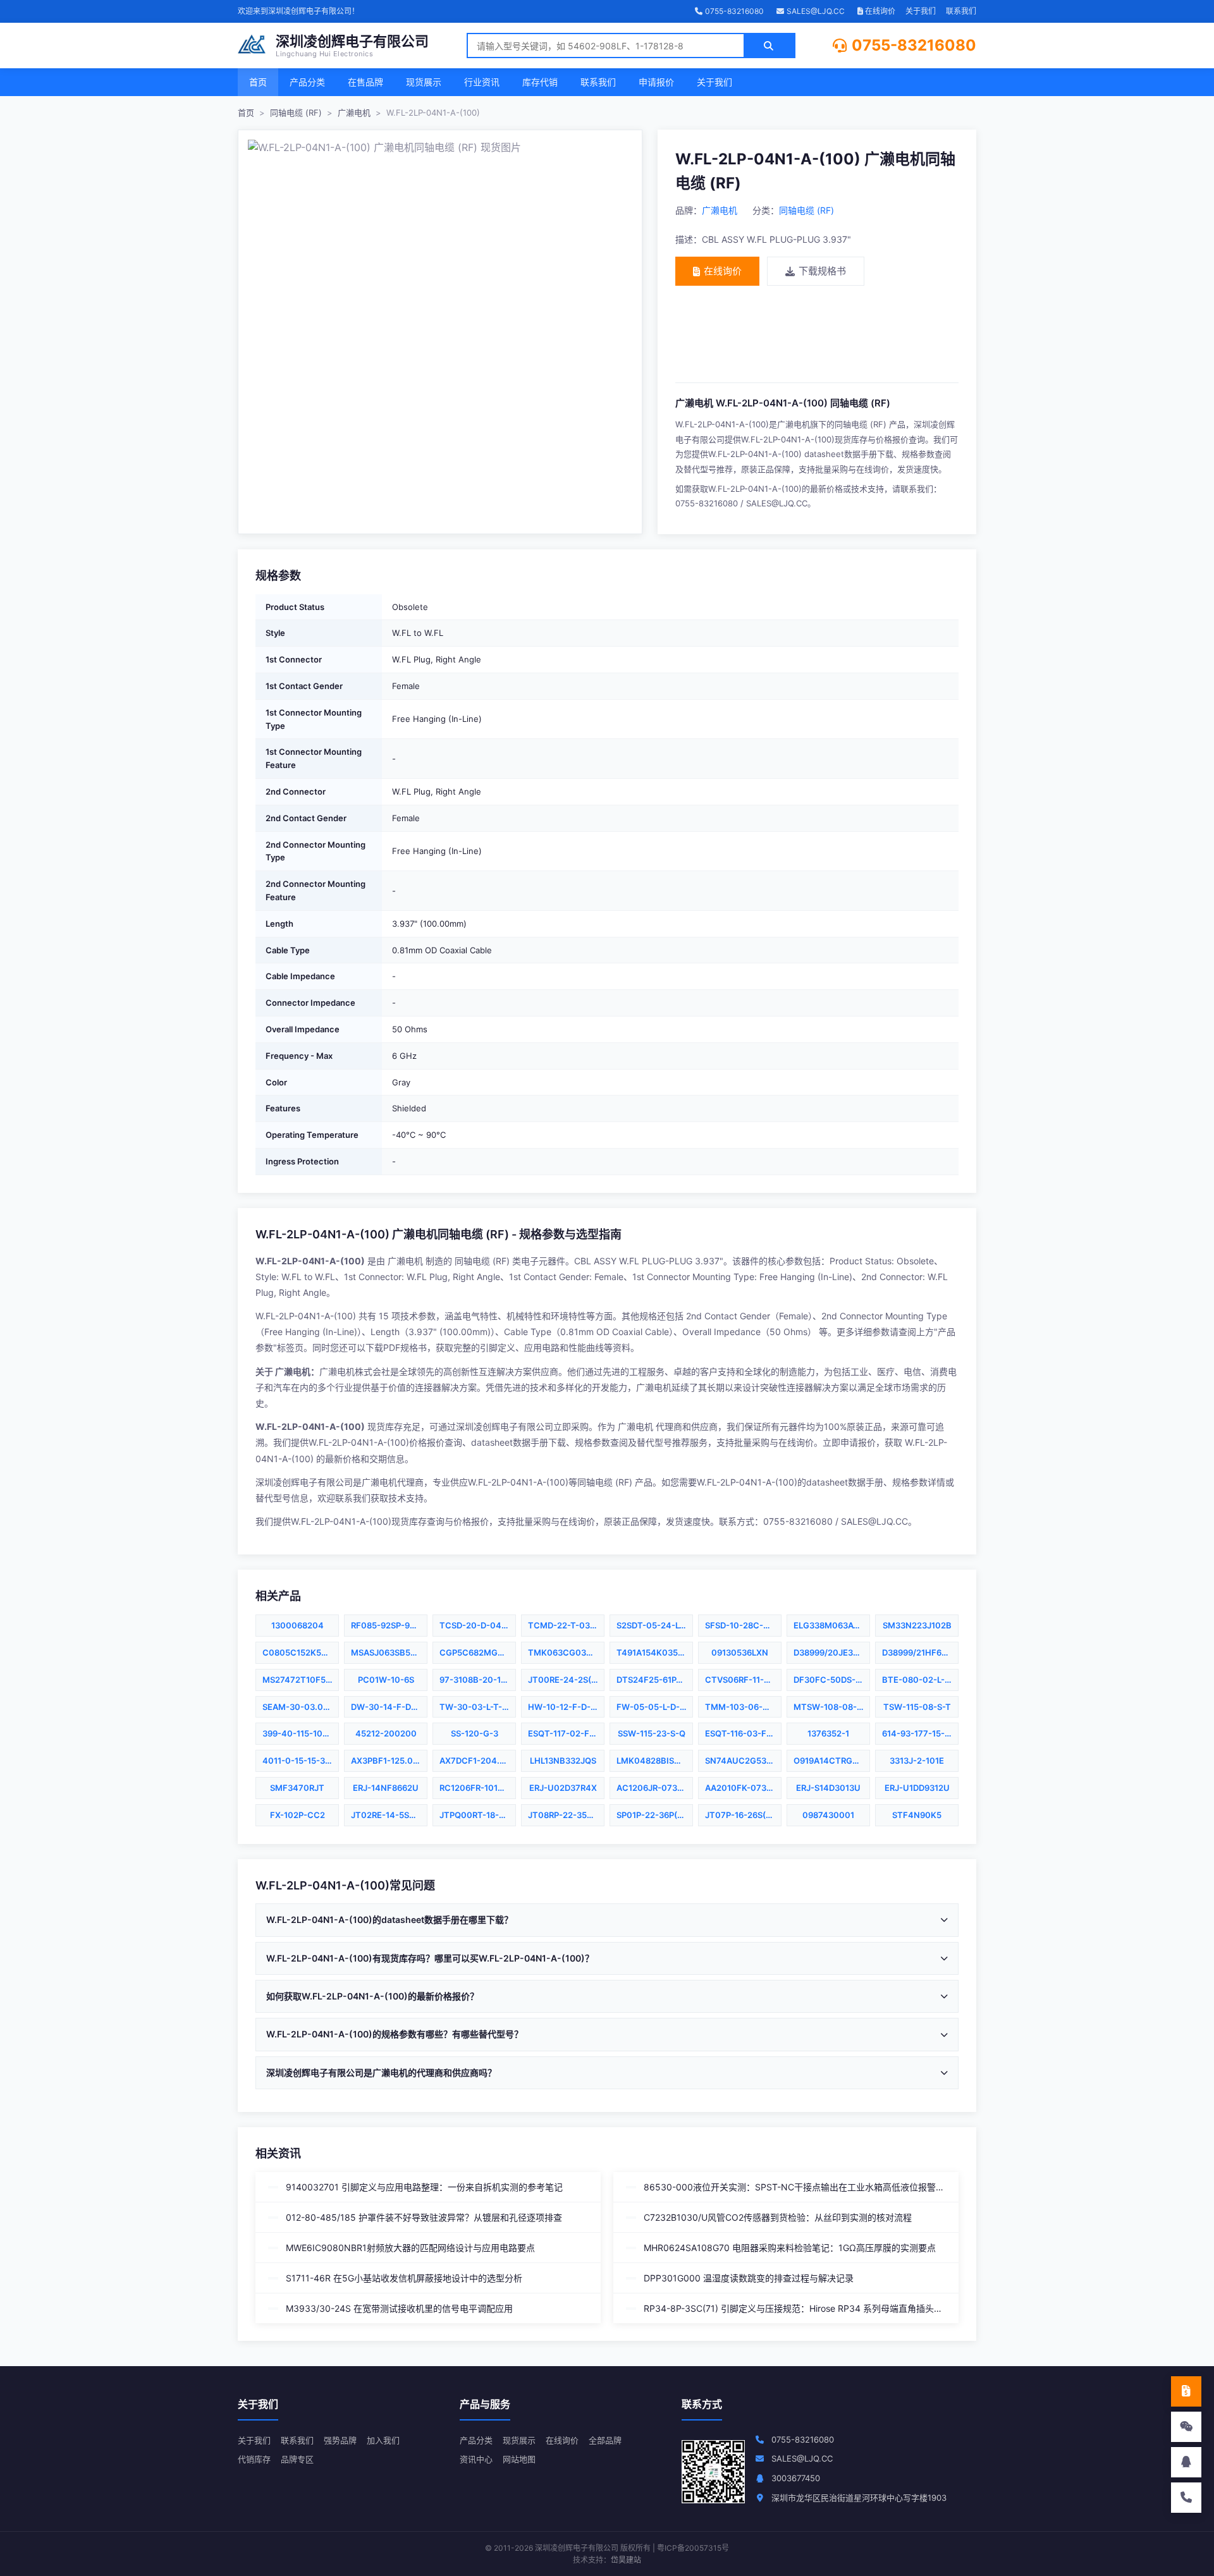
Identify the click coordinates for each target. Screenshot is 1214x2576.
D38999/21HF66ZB (920, 1652)
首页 (258, 82)
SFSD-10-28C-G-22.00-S (743, 1625)
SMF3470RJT (297, 1788)
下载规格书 (822, 271)
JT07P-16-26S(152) (743, 1815)
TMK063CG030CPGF (566, 1652)
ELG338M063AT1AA (832, 1625)
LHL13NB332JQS (563, 1761)
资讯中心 (476, 2459)
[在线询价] (1186, 2391)
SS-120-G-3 (475, 1733)
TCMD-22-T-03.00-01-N (566, 1625)
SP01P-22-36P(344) (655, 1815)
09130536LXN (740, 1652)
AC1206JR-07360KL (655, 1788)
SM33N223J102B (917, 1625)
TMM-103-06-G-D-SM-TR (743, 1707)
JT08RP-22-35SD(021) (566, 1815)
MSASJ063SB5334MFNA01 (389, 1652)
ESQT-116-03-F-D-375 (743, 1733)
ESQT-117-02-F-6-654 (566, 1733)
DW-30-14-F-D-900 (389, 1707)
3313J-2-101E (917, 1761)
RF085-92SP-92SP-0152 (389, 1625)
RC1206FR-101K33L (478, 1788)
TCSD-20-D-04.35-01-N (478, 1625)
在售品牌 (365, 82)
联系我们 (961, 11)
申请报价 (656, 82)
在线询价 (879, 11)
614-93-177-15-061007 (920, 1733)
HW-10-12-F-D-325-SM (566, 1707)
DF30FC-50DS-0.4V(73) (832, 1680)
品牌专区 (297, 2459)
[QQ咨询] (1186, 2462)
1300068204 (297, 1625)
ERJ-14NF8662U (386, 1788)
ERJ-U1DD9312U (917, 1788)
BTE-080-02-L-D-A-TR (920, 1680)
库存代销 (540, 82)
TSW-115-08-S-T (917, 1707)
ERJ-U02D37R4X (563, 1788)
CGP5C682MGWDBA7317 (478, 1652)
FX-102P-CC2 (297, 1815)
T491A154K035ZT (653, 1652)
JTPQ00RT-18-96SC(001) (478, 1815)
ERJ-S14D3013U (828, 1788)
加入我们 (383, 2440)
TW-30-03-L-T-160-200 (478, 1707)
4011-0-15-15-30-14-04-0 (301, 1761)
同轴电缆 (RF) (296, 113)
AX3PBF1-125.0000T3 (389, 1761)
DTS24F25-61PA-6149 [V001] (655, 1680)
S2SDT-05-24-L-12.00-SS (655, 1625)
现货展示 (424, 82)
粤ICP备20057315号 (693, 2548)
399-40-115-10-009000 (301, 1733)
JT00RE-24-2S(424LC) (566, 1680)
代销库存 (254, 2459)
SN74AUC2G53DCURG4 (743, 1761)
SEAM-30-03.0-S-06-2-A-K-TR (301, 1707)
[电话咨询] (1186, 2498)
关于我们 (921, 11)
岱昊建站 (626, 2560)
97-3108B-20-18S (475, 1680)
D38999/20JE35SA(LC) (832, 1652)
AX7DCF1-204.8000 (478, 1761)
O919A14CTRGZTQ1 (832, 1761)
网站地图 (519, 2459)
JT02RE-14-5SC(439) (389, 1815)
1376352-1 (828, 1733)
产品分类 (307, 82)
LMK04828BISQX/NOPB (655, 1761)
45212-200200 (386, 1733)
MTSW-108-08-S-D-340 (832, 1707)
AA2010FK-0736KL (743, 1788)
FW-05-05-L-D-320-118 (655, 1707)
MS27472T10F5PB (299, 1680)
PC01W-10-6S (386, 1680)
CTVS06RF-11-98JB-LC (743, 1680)
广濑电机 (354, 113)
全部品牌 (605, 2440)
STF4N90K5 (917, 1815)
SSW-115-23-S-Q (652, 1733)
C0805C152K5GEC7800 (301, 1652)
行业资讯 (482, 82)
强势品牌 (340, 2440)
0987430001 (828, 1815)
